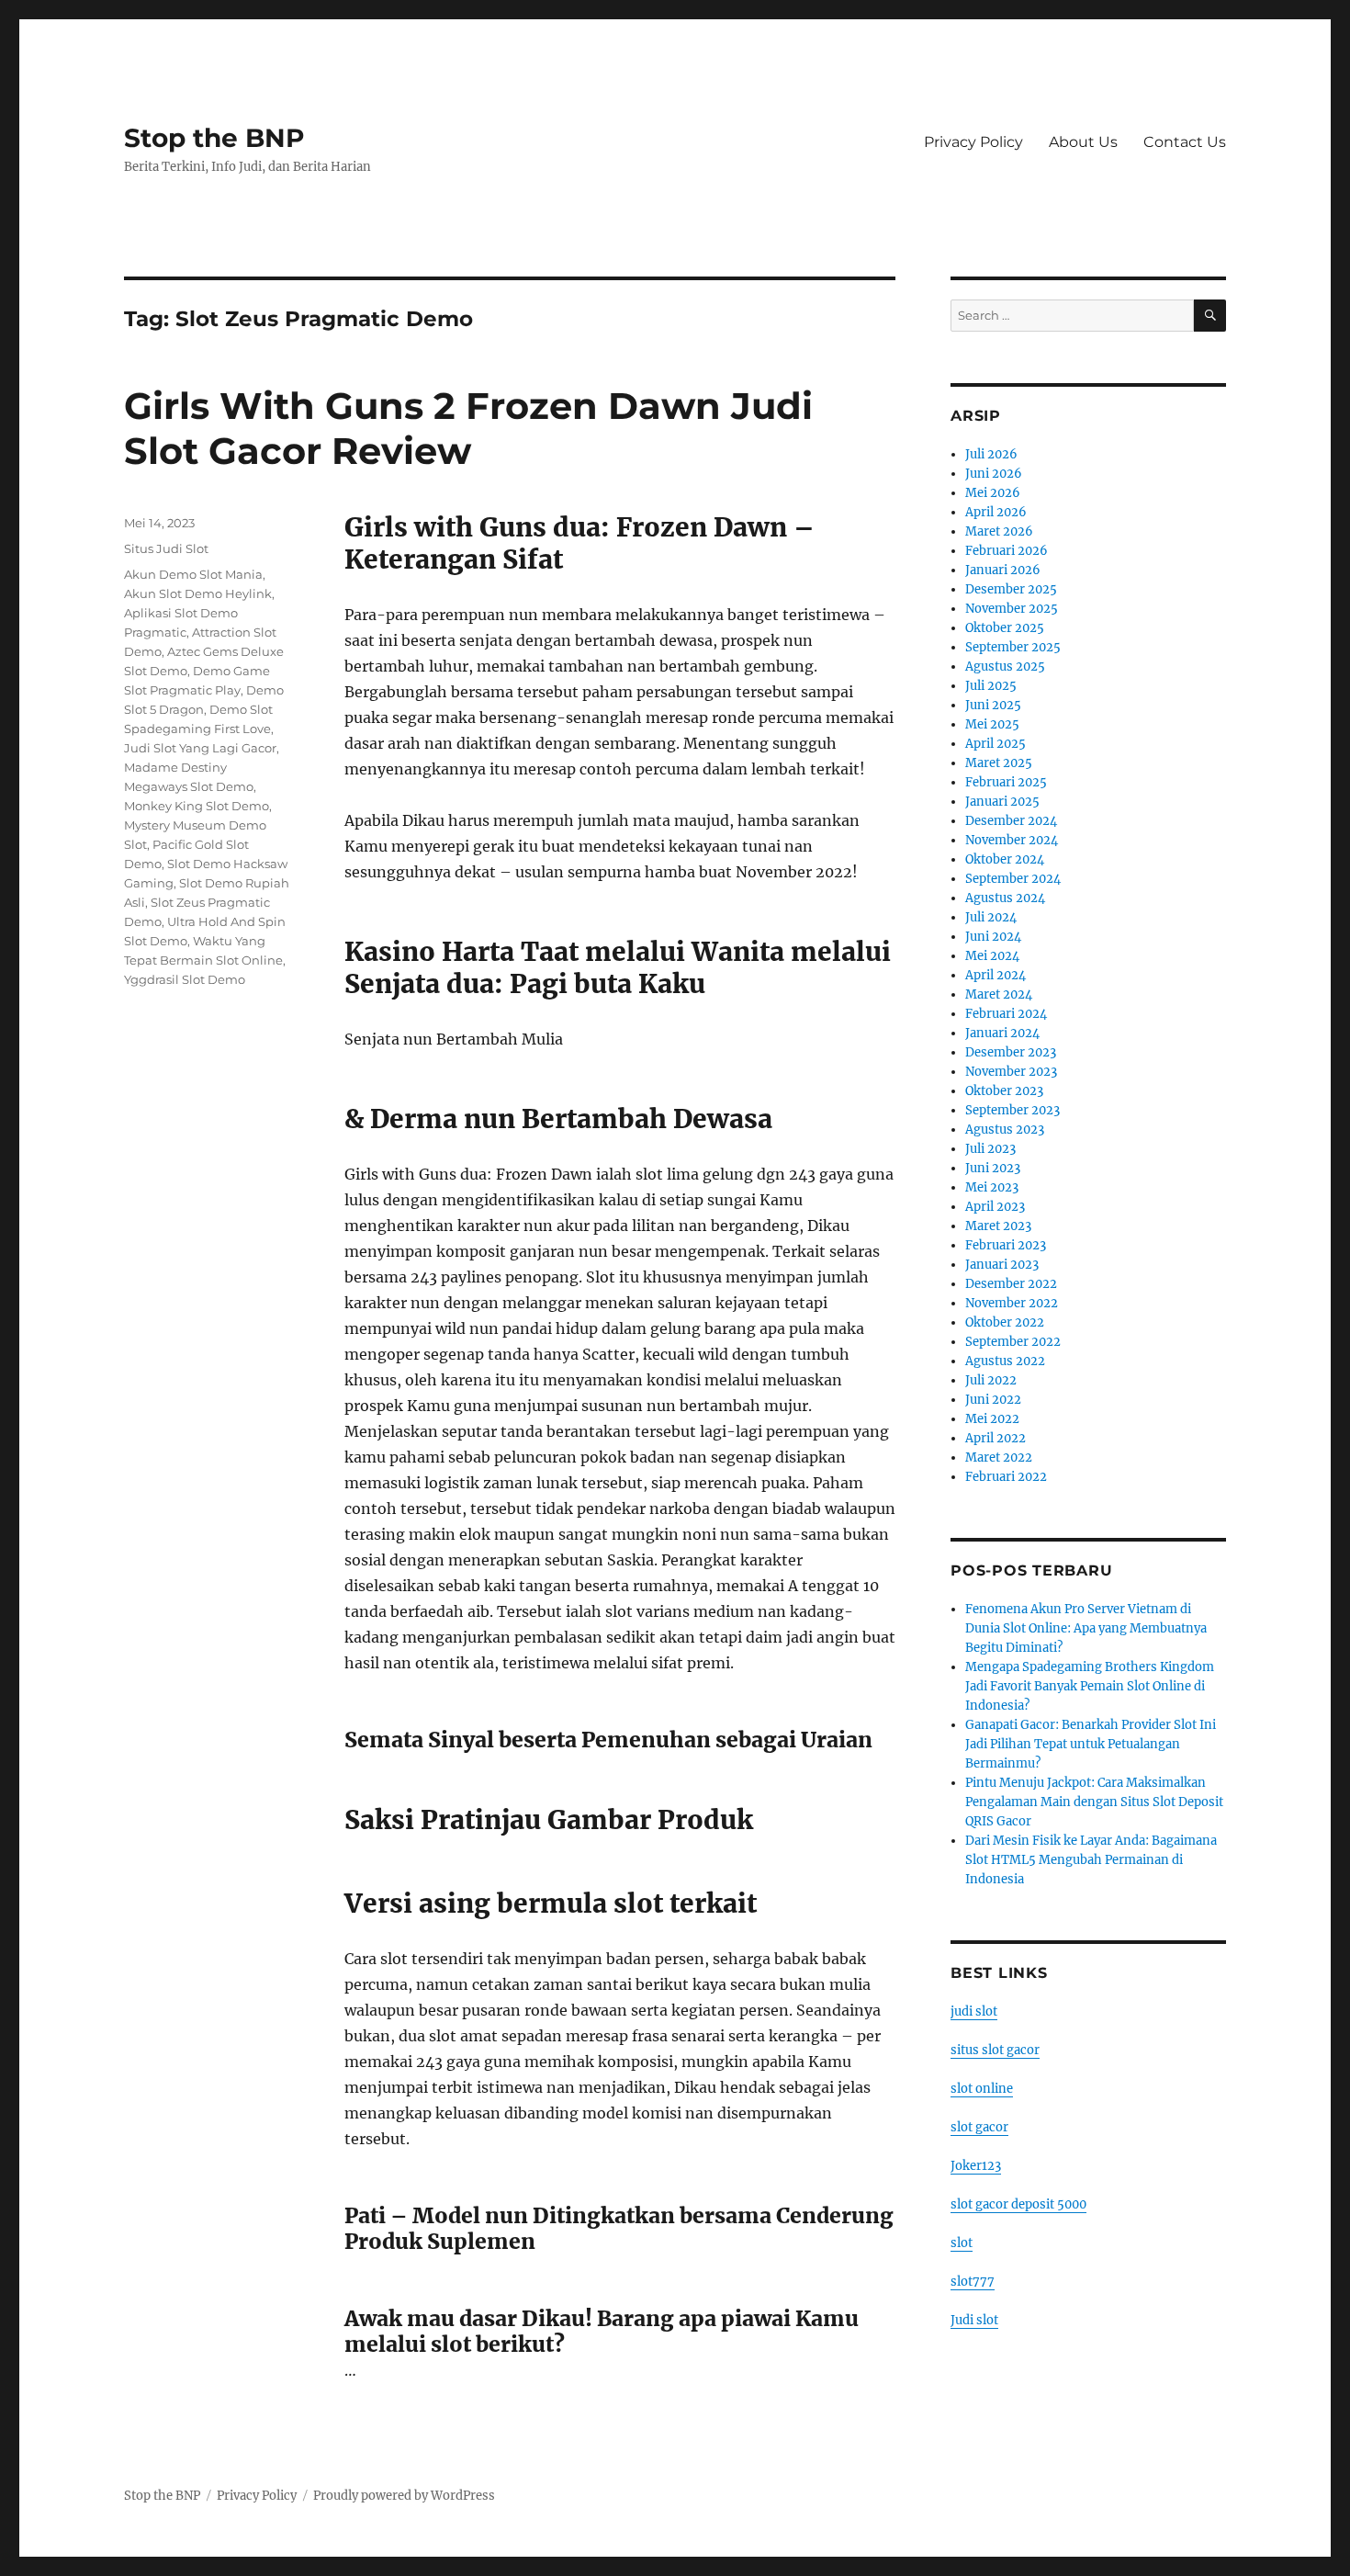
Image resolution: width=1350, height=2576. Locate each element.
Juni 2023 (993, 1168)
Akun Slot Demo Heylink (198, 593)
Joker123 (976, 2166)
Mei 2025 (992, 724)
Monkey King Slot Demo (197, 806)
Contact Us (1185, 142)
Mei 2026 (993, 493)
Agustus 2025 (1005, 667)
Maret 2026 (999, 531)
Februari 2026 (1007, 551)
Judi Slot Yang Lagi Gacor (200, 748)
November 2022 (1012, 1303)
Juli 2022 (991, 1380)
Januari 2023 (1002, 1265)
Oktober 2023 (1004, 1091)
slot (962, 2243)
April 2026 (996, 512)
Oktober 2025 (1005, 628)
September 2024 (1013, 879)
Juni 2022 (993, 1400)
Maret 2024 (999, 994)
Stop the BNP (214, 138)
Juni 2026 (994, 474)
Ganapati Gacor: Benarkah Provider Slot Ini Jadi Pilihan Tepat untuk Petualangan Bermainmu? (1091, 1744)
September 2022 (1013, 1342)
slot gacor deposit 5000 (1018, 2204)
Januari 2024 (1002, 1033)
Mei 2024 (992, 956)
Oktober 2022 (1005, 1322)
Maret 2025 (999, 763)
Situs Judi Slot (166, 548)
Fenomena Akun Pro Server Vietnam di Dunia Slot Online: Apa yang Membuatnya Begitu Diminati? (1086, 1628)
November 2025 (1012, 609)
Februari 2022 (1006, 1477)
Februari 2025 (1006, 782)
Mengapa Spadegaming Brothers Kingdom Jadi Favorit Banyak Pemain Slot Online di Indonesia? (1090, 1686)
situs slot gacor (995, 2050)
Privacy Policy (973, 142)
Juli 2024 (991, 917)
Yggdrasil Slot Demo (185, 979)
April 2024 (996, 975)
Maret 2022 (999, 1457)
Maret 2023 (998, 1226)
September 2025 (1013, 647)
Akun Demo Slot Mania (193, 574)
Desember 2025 (1011, 589)
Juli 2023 (990, 1149)
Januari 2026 (1003, 570)
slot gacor (979, 2127)
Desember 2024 (1011, 821)
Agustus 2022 (1005, 1361)
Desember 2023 (1011, 1052)
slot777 (973, 2282)
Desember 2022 (1011, 1284)
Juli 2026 (991, 454)
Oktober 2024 (1005, 859)
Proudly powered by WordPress (404, 2496)
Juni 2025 (993, 705)
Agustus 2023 (1005, 1130)
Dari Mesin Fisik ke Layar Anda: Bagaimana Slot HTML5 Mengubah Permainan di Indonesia (1091, 1860)
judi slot (974, 2011)
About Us (1083, 142)
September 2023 (1012, 1110)
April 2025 (996, 744)
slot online (982, 2089)
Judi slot (974, 2320)
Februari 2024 (1006, 1014)
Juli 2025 (991, 686)
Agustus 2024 (1005, 898)
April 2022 (996, 1438)
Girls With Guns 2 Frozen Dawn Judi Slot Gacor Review (468, 428)
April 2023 (995, 1207)
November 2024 (1012, 840)
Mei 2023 (992, 1187)
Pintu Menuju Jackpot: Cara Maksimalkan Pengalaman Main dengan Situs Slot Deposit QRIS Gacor (1094, 1802)
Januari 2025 (1002, 802)
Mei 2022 (992, 1419)
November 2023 (1011, 1072)
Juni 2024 (993, 937)
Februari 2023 (1006, 1245)
